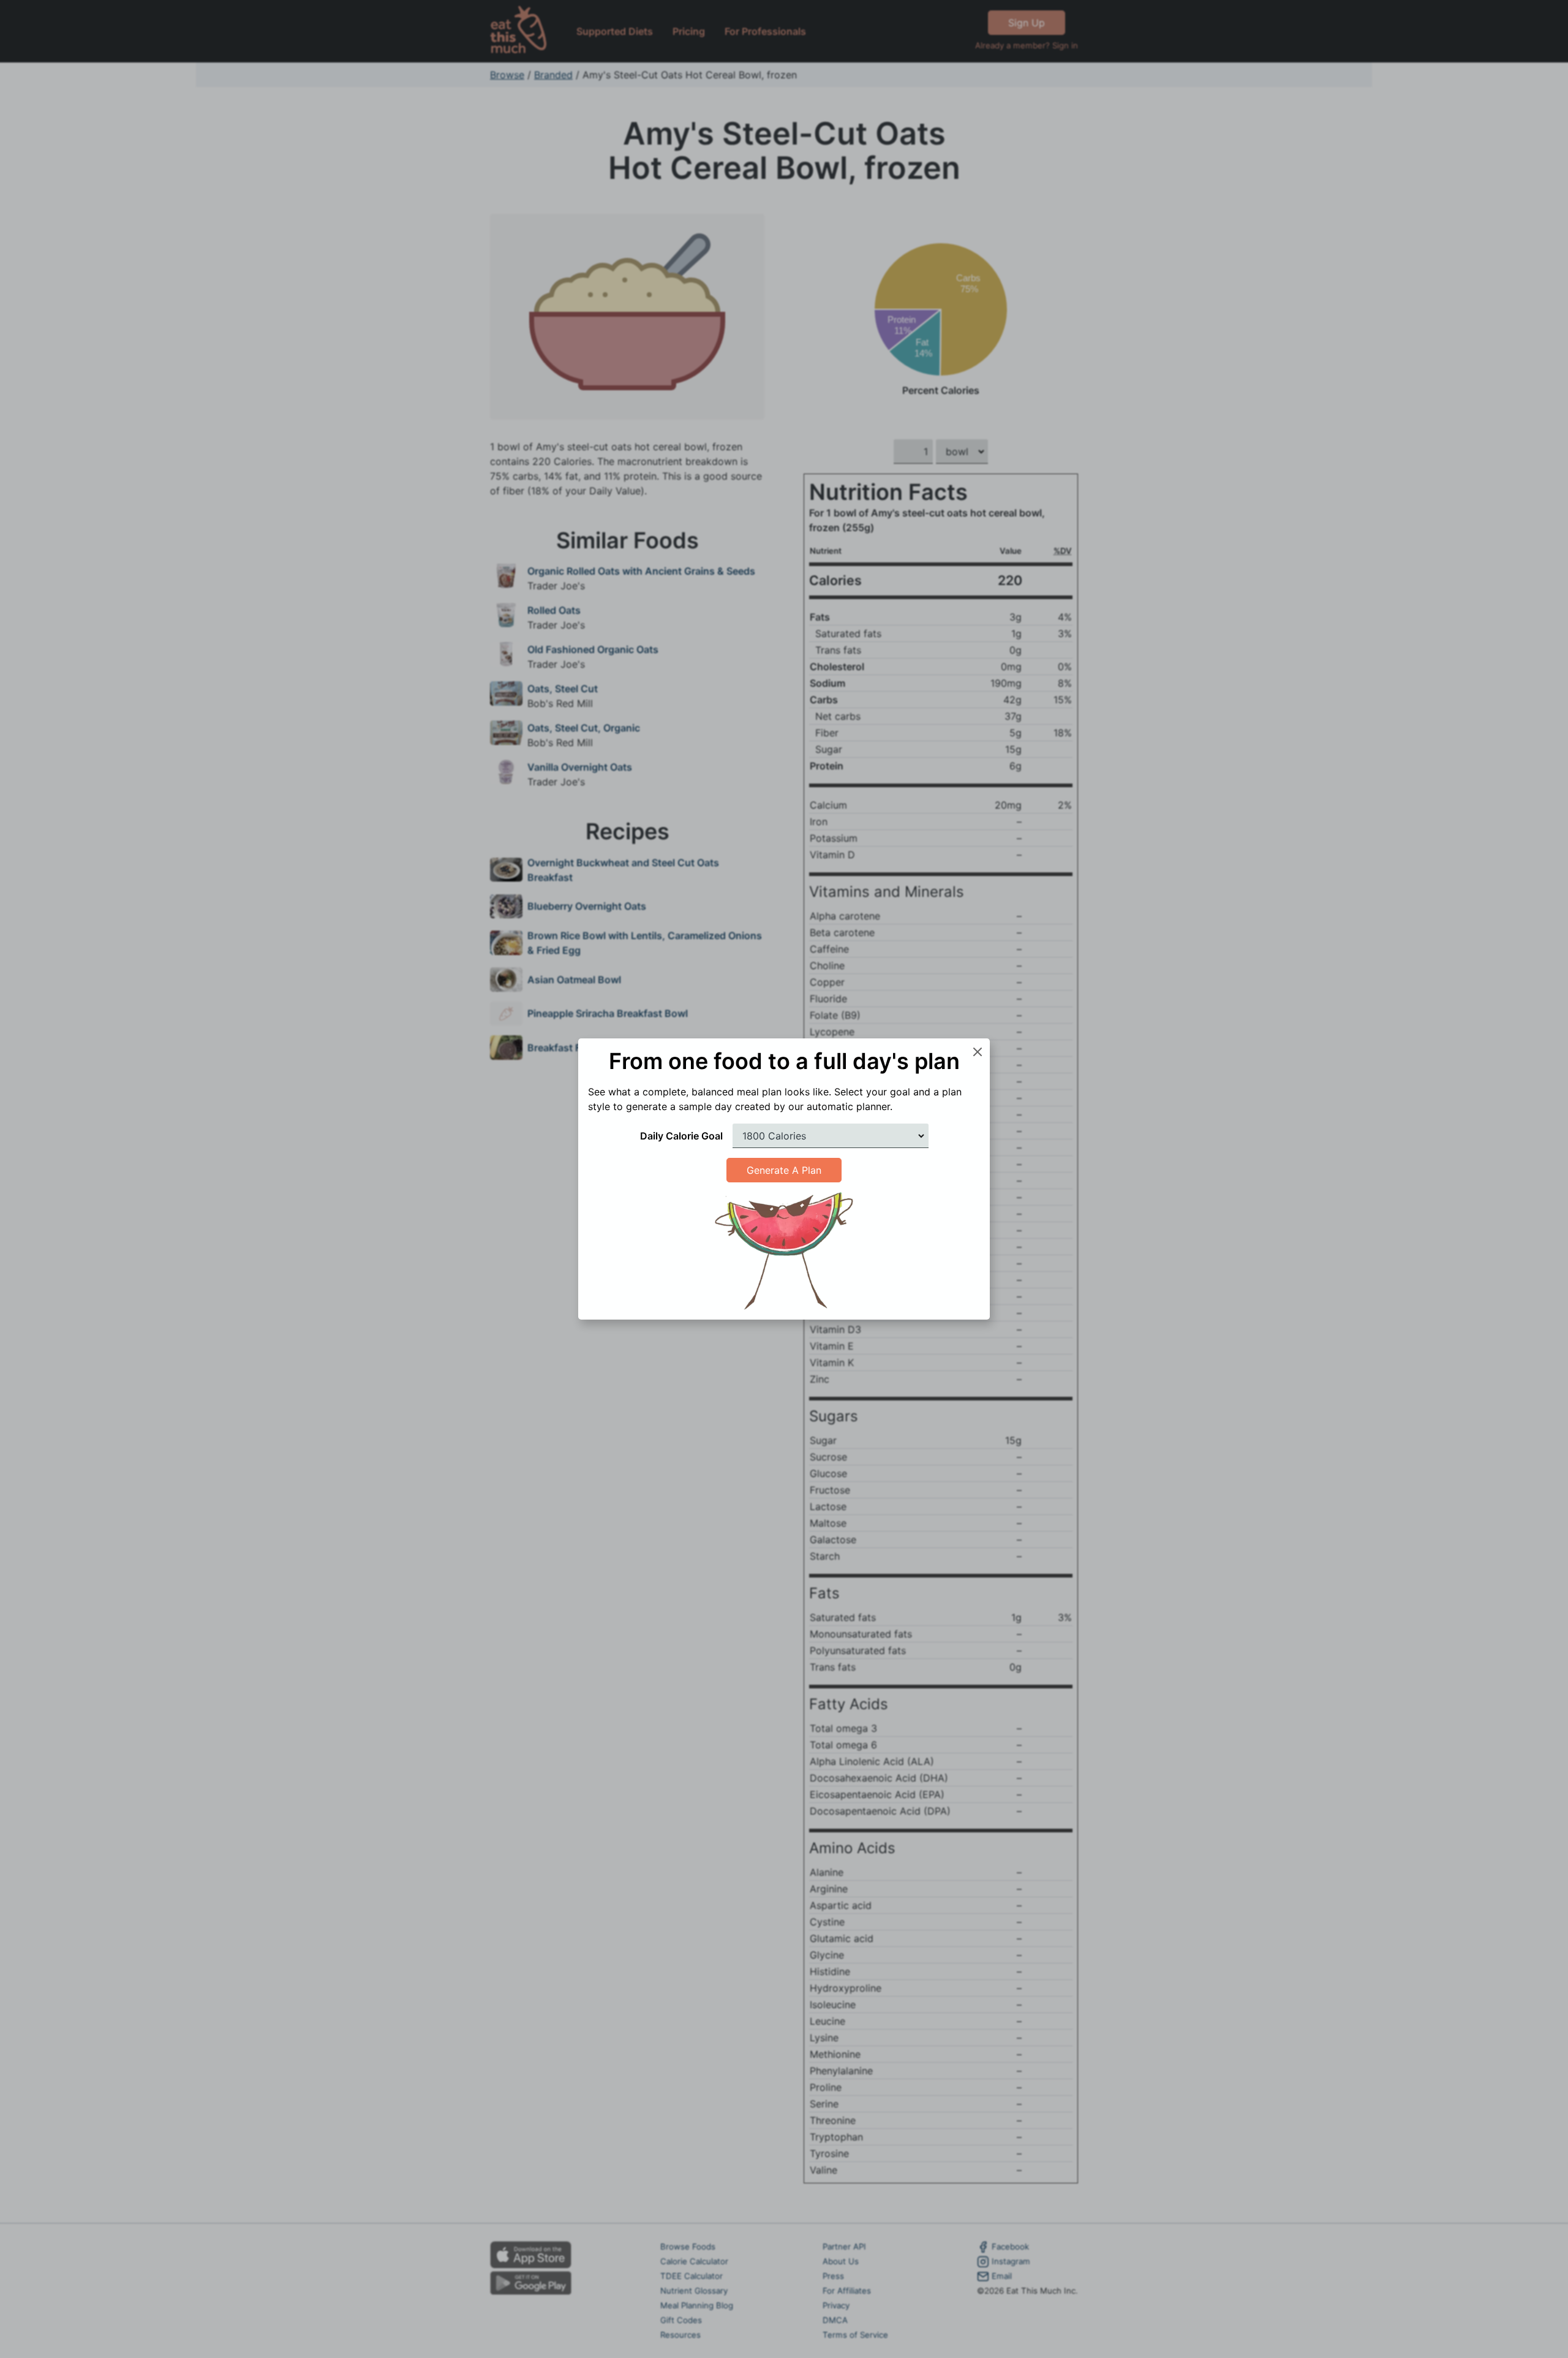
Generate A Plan (784, 1170)
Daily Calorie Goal (681, 1136)
